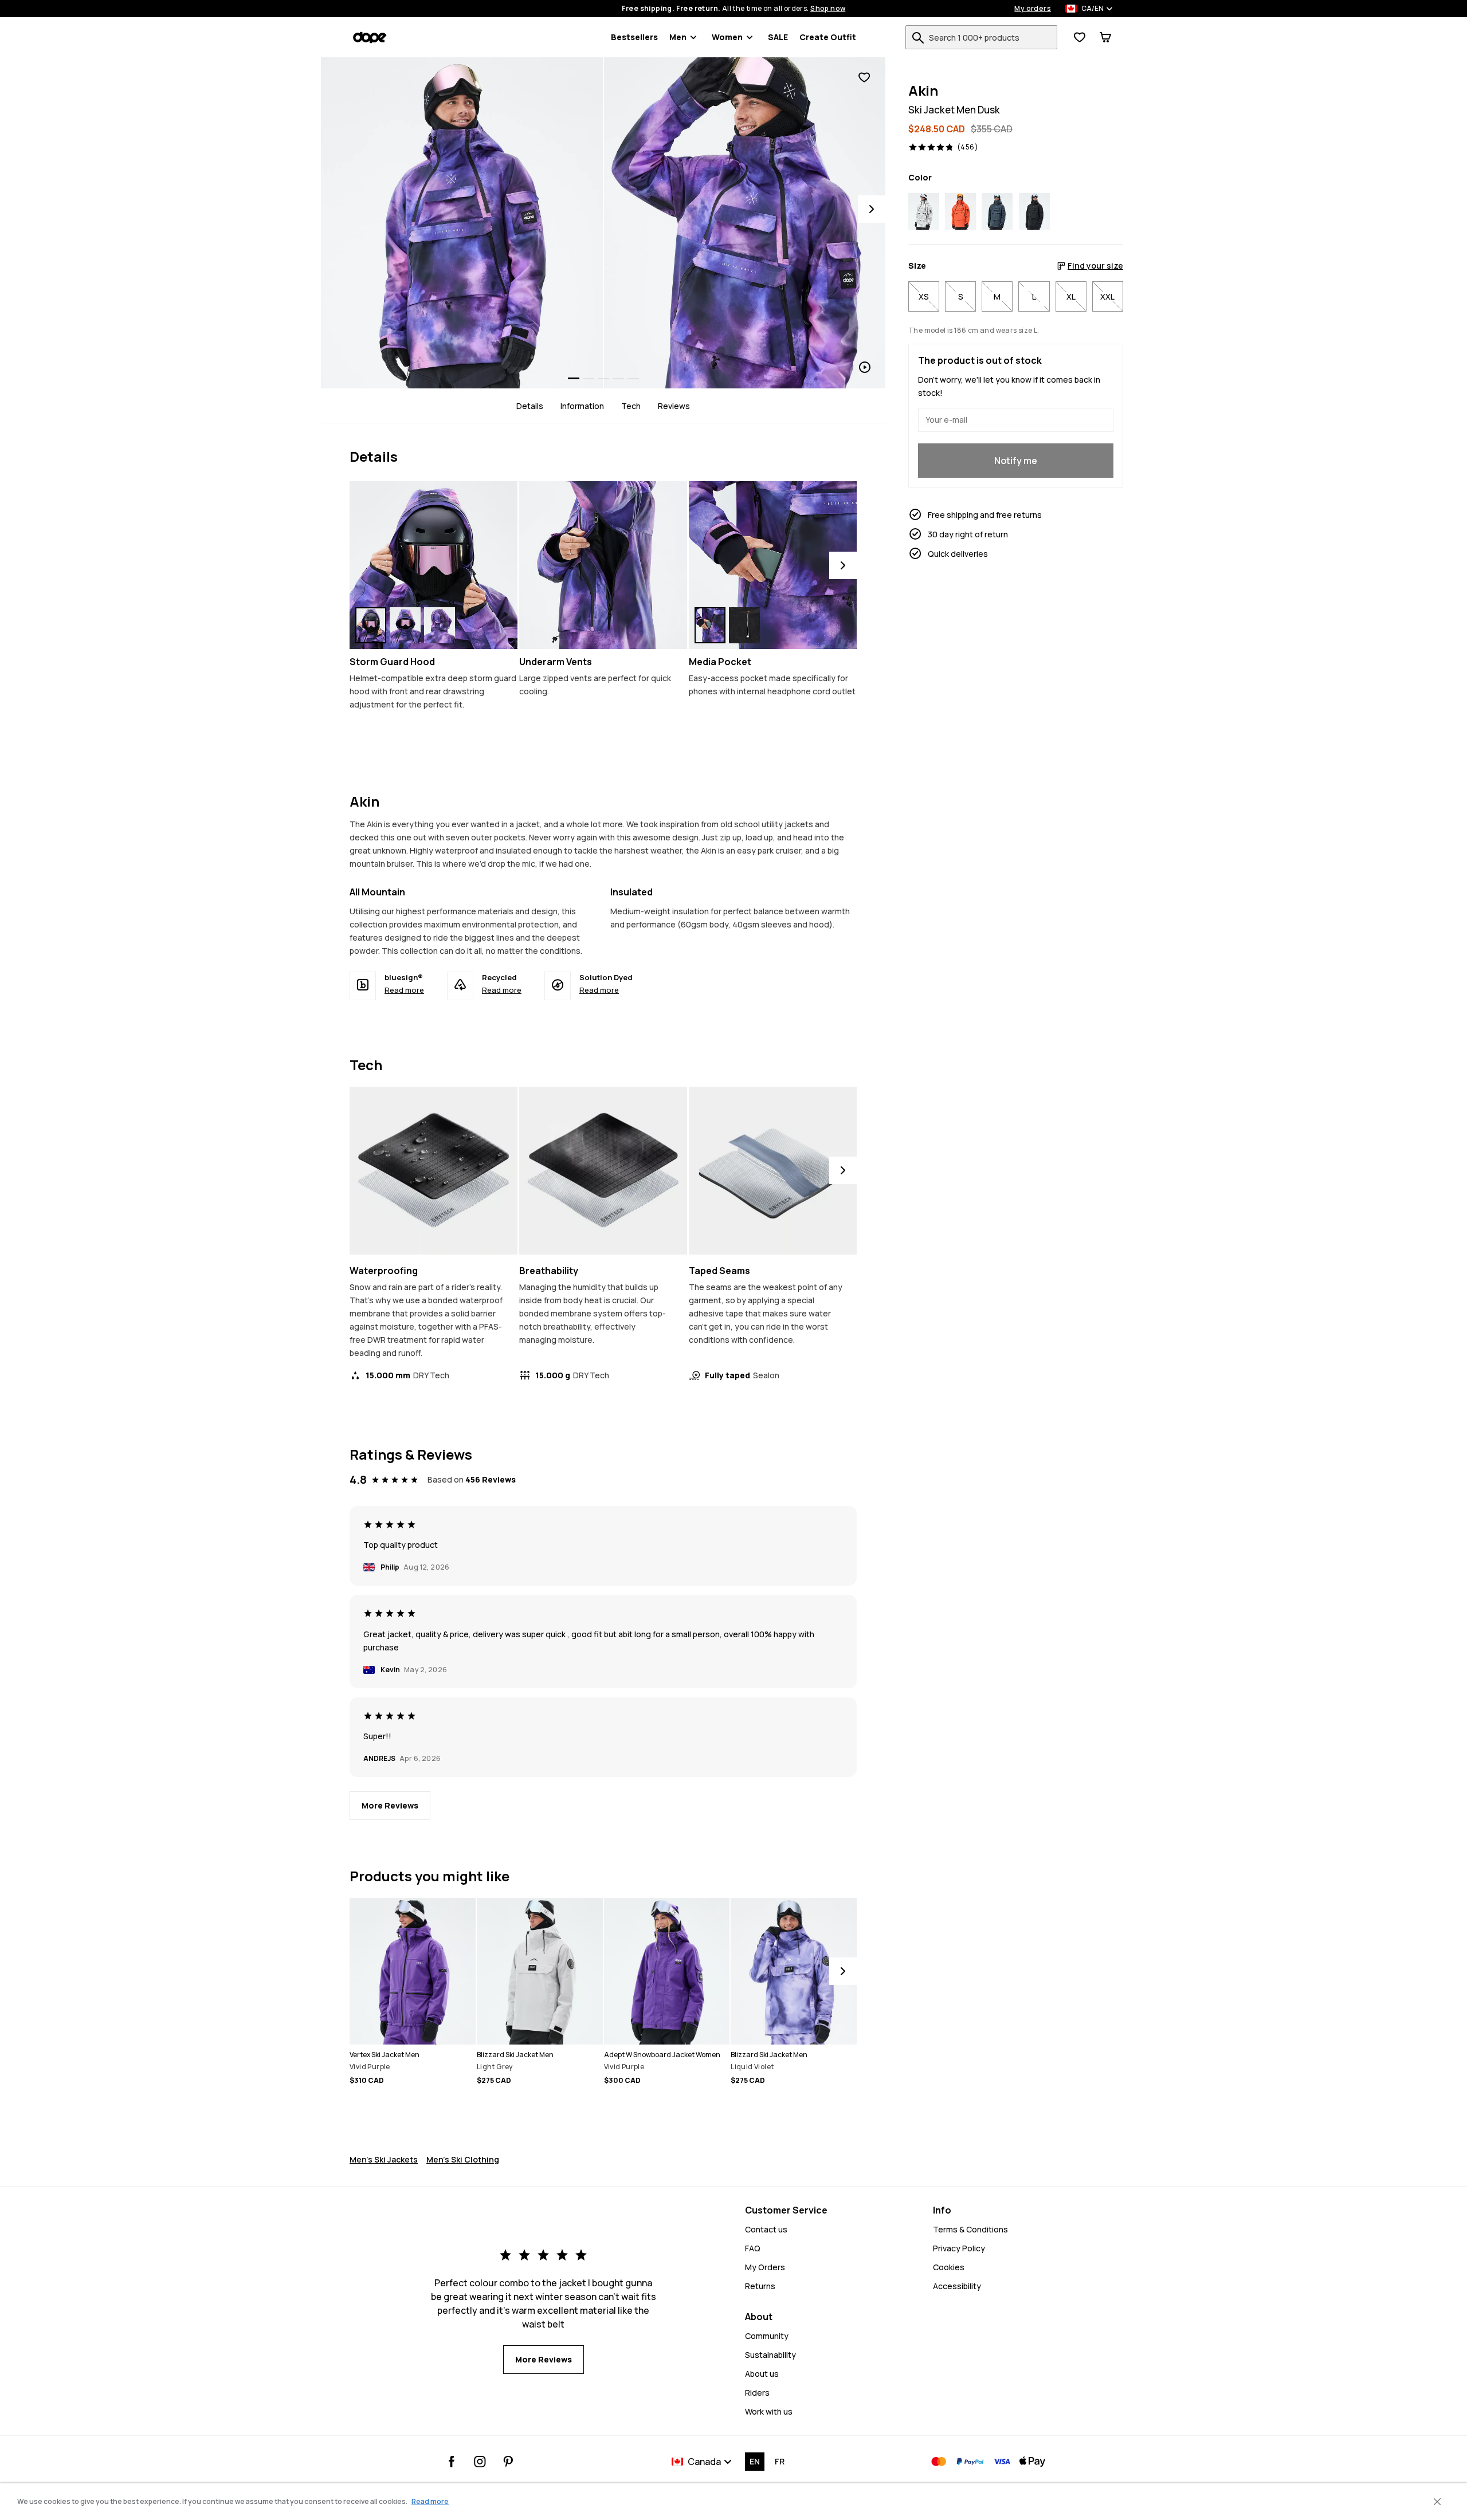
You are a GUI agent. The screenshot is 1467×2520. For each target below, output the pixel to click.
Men (678, 37)
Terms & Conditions (970, 2229)
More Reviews (390, 1805)
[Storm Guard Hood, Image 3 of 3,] (440, 625)
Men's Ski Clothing (463, 2159)
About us (762, 2374)
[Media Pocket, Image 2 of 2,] (744, 625)
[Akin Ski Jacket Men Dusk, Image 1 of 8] (462, 223)
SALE (778, 37)
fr (780, 2461)
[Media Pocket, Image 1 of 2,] (710, 625)
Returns (760, 2286)
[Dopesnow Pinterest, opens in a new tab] (508, 2462)
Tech (631, 406)
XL (1071, 296)
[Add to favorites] (864, 78)
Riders (757, 2393)
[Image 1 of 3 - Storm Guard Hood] (434, 565)
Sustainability (770, 2355)
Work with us (769, 2411)
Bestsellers (634, 37)
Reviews (674, 406)
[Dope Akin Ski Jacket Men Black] (1034, 211)
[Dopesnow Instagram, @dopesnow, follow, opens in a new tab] (480, 2462)
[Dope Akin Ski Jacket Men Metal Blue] (997, 211)
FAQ (753, 2248)
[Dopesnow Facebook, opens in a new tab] (452, 2462)
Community (767, 2336)
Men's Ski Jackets (384, 2159)
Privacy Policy (959, 2248)
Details (530, 406)
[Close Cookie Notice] (1437, 2502)
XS (924, 296)
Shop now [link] (828, 9)
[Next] (872, 209)
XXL (1107, 296)
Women (727, 37)
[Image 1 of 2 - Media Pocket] (773, 565)
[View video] (745, 223)
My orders (1033, 9)
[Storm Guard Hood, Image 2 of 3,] (405, 625)
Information (582, 406)
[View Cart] (1105, 37)
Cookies (949, 2267)
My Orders (765, 2267)
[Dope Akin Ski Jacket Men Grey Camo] (924, 211)
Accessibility (957, 2286)
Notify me (1016, 461)
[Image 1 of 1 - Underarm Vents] (603, 565)
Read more (404, 990)
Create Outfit (828, 37)
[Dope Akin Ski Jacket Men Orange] (960, 211)
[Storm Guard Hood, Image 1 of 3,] (371, 625)
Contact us (766, 2229)
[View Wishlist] (1080, 37)
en (755, 2461)
